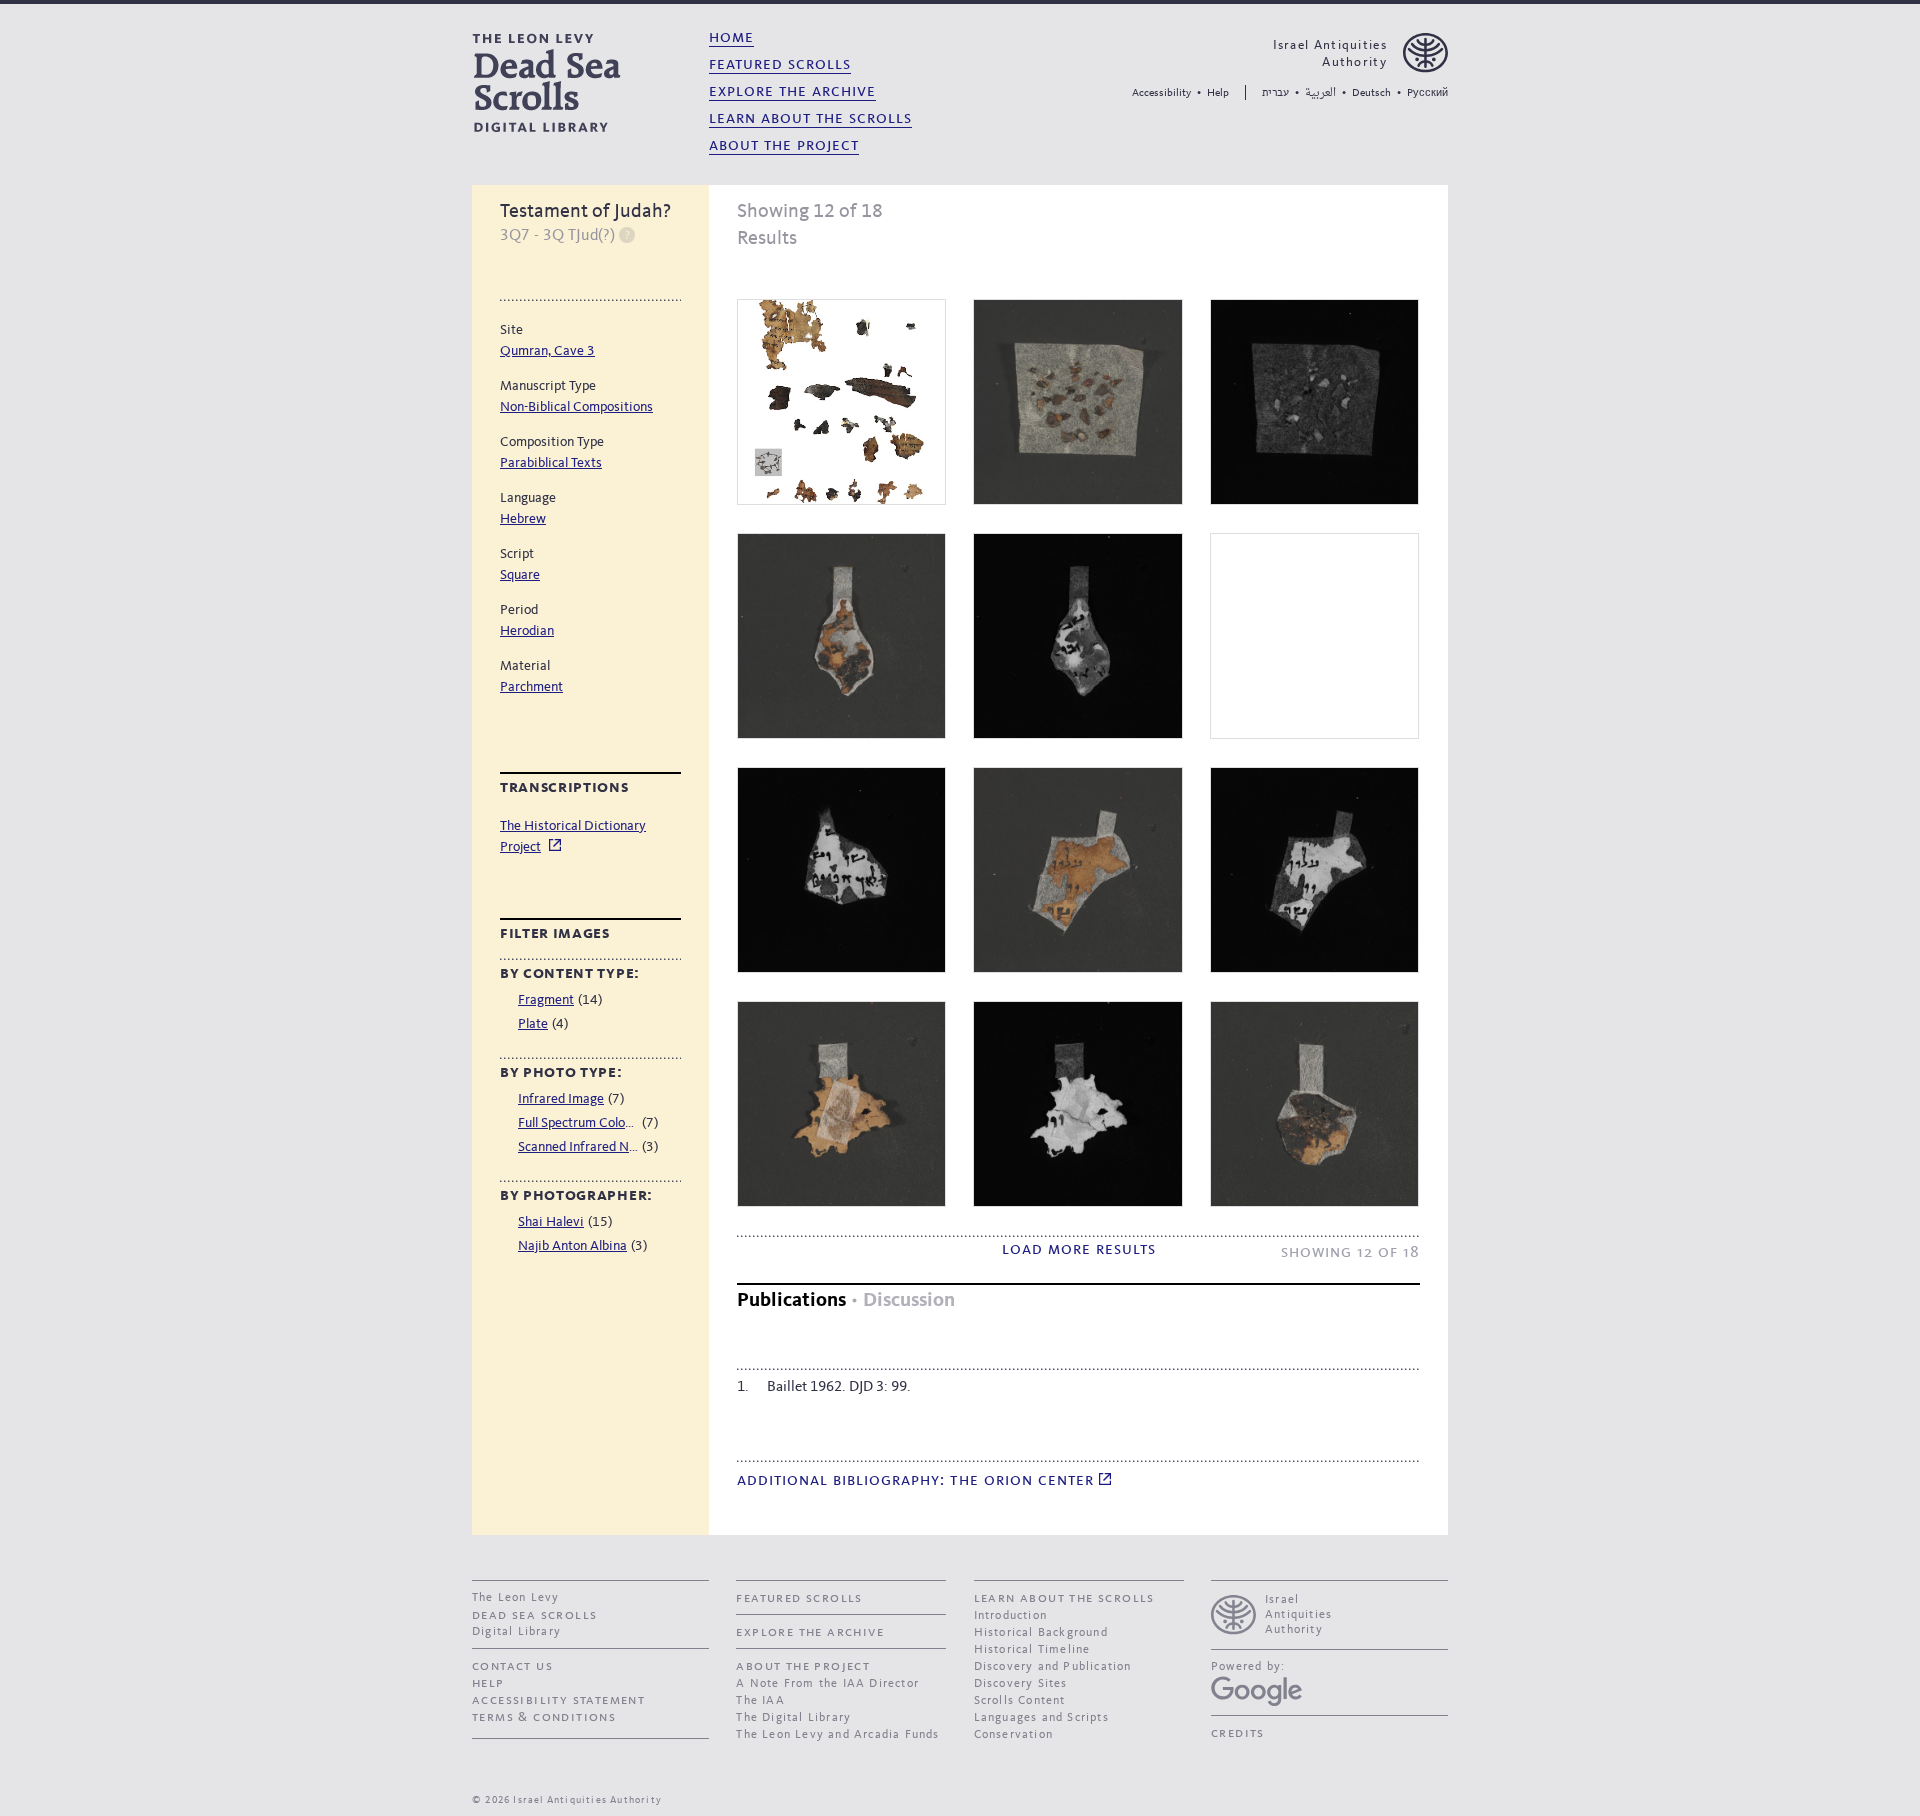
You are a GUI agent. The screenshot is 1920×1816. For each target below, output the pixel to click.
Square (520, 575)
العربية (1320, 93)
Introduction (1010, 1616)
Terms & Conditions (544, 1717)
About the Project (784, 145)
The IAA (760, 1701)
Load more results (1079, 1249)
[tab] (791, 1301)
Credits (1238, 1733)
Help (1218, 93)
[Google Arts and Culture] (1256, 1691)
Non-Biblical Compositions (576, 407)
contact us (512, 1666)
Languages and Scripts (1041, 1718)
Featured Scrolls (780, 64)
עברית (1275, 92)
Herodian (527, 631)
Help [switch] (627, 234)
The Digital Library (793, 1718)
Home (731, 37)
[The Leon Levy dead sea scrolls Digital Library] (583, 82)
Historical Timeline (1032, 1650)
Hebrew (523, 519)
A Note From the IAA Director (827, 1684)
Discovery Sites (1021, 1684)
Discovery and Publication (1053, 1667)
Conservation (1013, 1735)
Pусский (1427, 93)
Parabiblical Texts (551, 463)
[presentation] (1329, 1612)
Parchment (531, 687)
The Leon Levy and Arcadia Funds (837, 1735)
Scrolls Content (1020, 1701)
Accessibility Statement (558, 1700)
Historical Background (1041, 1633)
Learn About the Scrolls (810, 118)
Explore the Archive (792, 91)
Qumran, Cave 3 (547, 351)
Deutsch (1371, 93)
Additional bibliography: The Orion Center (918, 1480)
